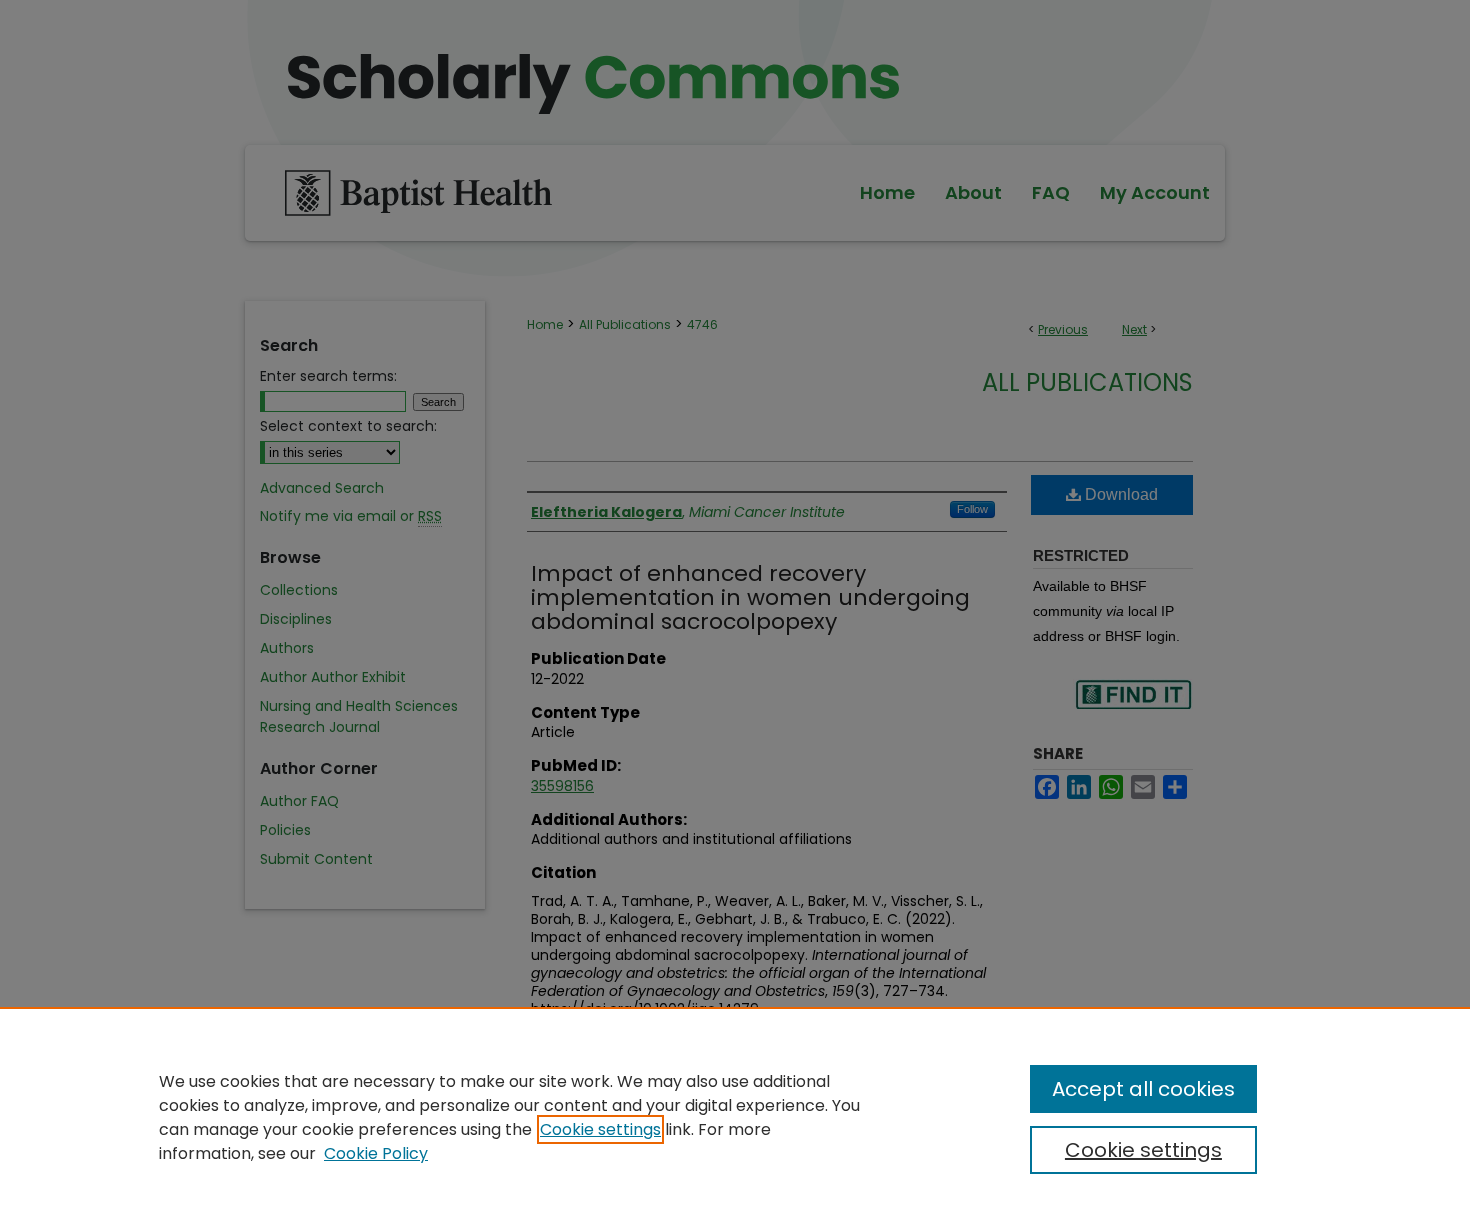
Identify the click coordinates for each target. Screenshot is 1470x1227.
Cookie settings (600, 1129)
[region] (735, 1117)
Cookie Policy (376, 1153)
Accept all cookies (1143, 1089)
